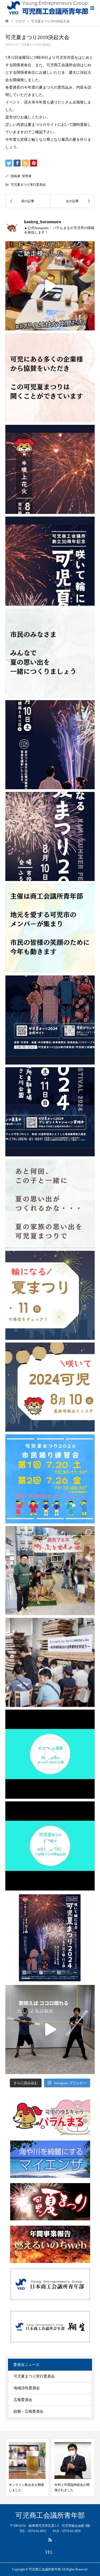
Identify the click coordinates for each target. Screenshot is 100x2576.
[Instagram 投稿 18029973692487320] (50, 1295)
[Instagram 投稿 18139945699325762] (50, 2029)
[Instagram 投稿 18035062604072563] (50, 1204)
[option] (27, 2468)
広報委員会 (23, 2400)
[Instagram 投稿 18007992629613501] (50, 1387)
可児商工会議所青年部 (50, 2516)
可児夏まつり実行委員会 (36, 45)
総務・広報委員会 (29, 2411)
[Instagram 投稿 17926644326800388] (50, 286)
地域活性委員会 (27, 2388)
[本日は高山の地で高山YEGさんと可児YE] (50, 1662)
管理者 (27, 176)
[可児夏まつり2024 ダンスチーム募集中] (50, 1754)
